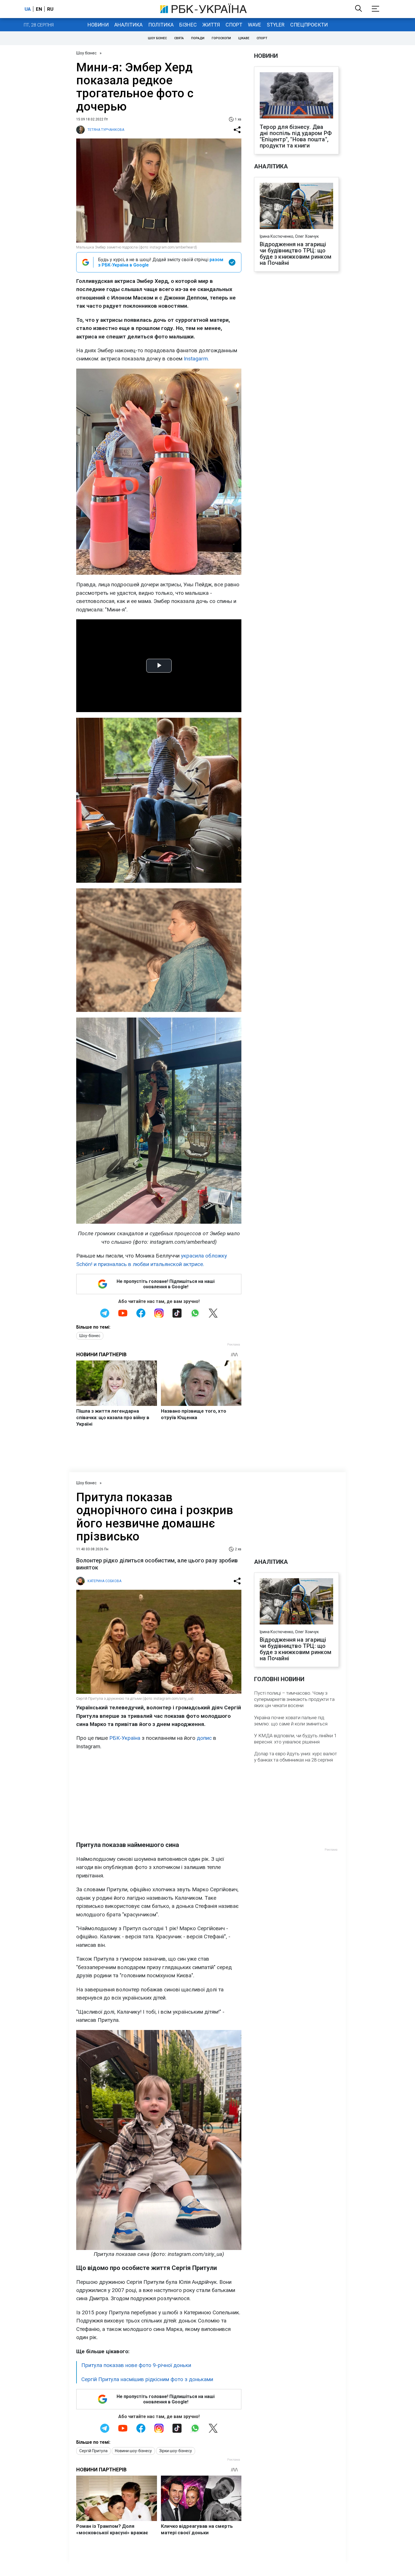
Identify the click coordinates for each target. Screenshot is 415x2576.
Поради (198, 38)
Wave (255, 25)
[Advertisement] (159, 1796)
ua (28, 9)
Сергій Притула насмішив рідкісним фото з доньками (147, 2379)
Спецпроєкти (309, 25)
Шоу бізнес (157, 38)
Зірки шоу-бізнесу (176, 2451)
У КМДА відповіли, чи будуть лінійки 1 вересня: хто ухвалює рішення (295, 1739)
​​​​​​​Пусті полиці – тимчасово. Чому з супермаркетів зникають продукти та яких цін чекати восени (294, 1699)
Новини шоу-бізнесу (133, 2451)
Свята (179, 38)
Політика (161, 25)
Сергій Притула (93, 2451)
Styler (276, 25)
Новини (98, 25)
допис (205, 1738)
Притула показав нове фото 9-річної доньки (136, 2365)
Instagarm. (196, 359)
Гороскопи (221, 38)
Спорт (234, 25)
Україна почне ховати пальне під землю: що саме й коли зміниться (291, 1721)
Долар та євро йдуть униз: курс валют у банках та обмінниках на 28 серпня (296, 1757)
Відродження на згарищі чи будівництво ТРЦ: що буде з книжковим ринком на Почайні (296, 254)
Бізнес (188, 25)
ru (50, 9)
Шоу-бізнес (90, 1336)
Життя (211, 25)
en (39, 9)
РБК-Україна (125, 1738)
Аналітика (128, 25)
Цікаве (244, 38)
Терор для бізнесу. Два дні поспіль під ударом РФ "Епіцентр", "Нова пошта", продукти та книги (296, 136)
